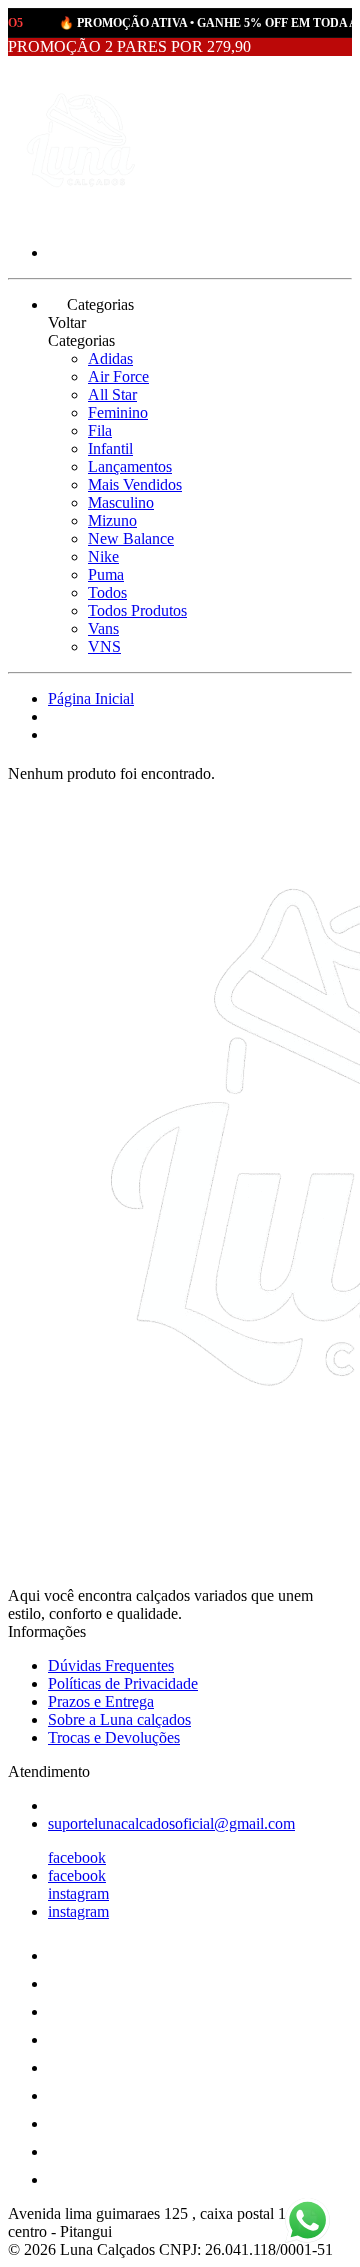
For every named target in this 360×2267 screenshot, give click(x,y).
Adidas (110, 358)
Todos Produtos (137, 610)
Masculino (121, 502)
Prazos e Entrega (101, 1701)
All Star (112, 394)
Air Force (118, 376)
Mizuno (112, 520)
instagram (78, 1893)
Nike (103, 556)
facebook (77, 1857)
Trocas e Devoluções (114, 1737)
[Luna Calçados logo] (83, 218)
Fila (100, 430)
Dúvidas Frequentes (111, 1665)
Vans (103, 628)
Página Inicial (91, 698)
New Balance (131, 538)
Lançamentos (130, 466)
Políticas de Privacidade (123, 1683)
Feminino (118, 412)
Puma (106, 574)
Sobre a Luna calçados (119, 1719)
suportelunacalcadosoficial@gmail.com (171, 1823)
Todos (107, 592)
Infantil (110, 448)
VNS (104, 646)
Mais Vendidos (135, 484)
